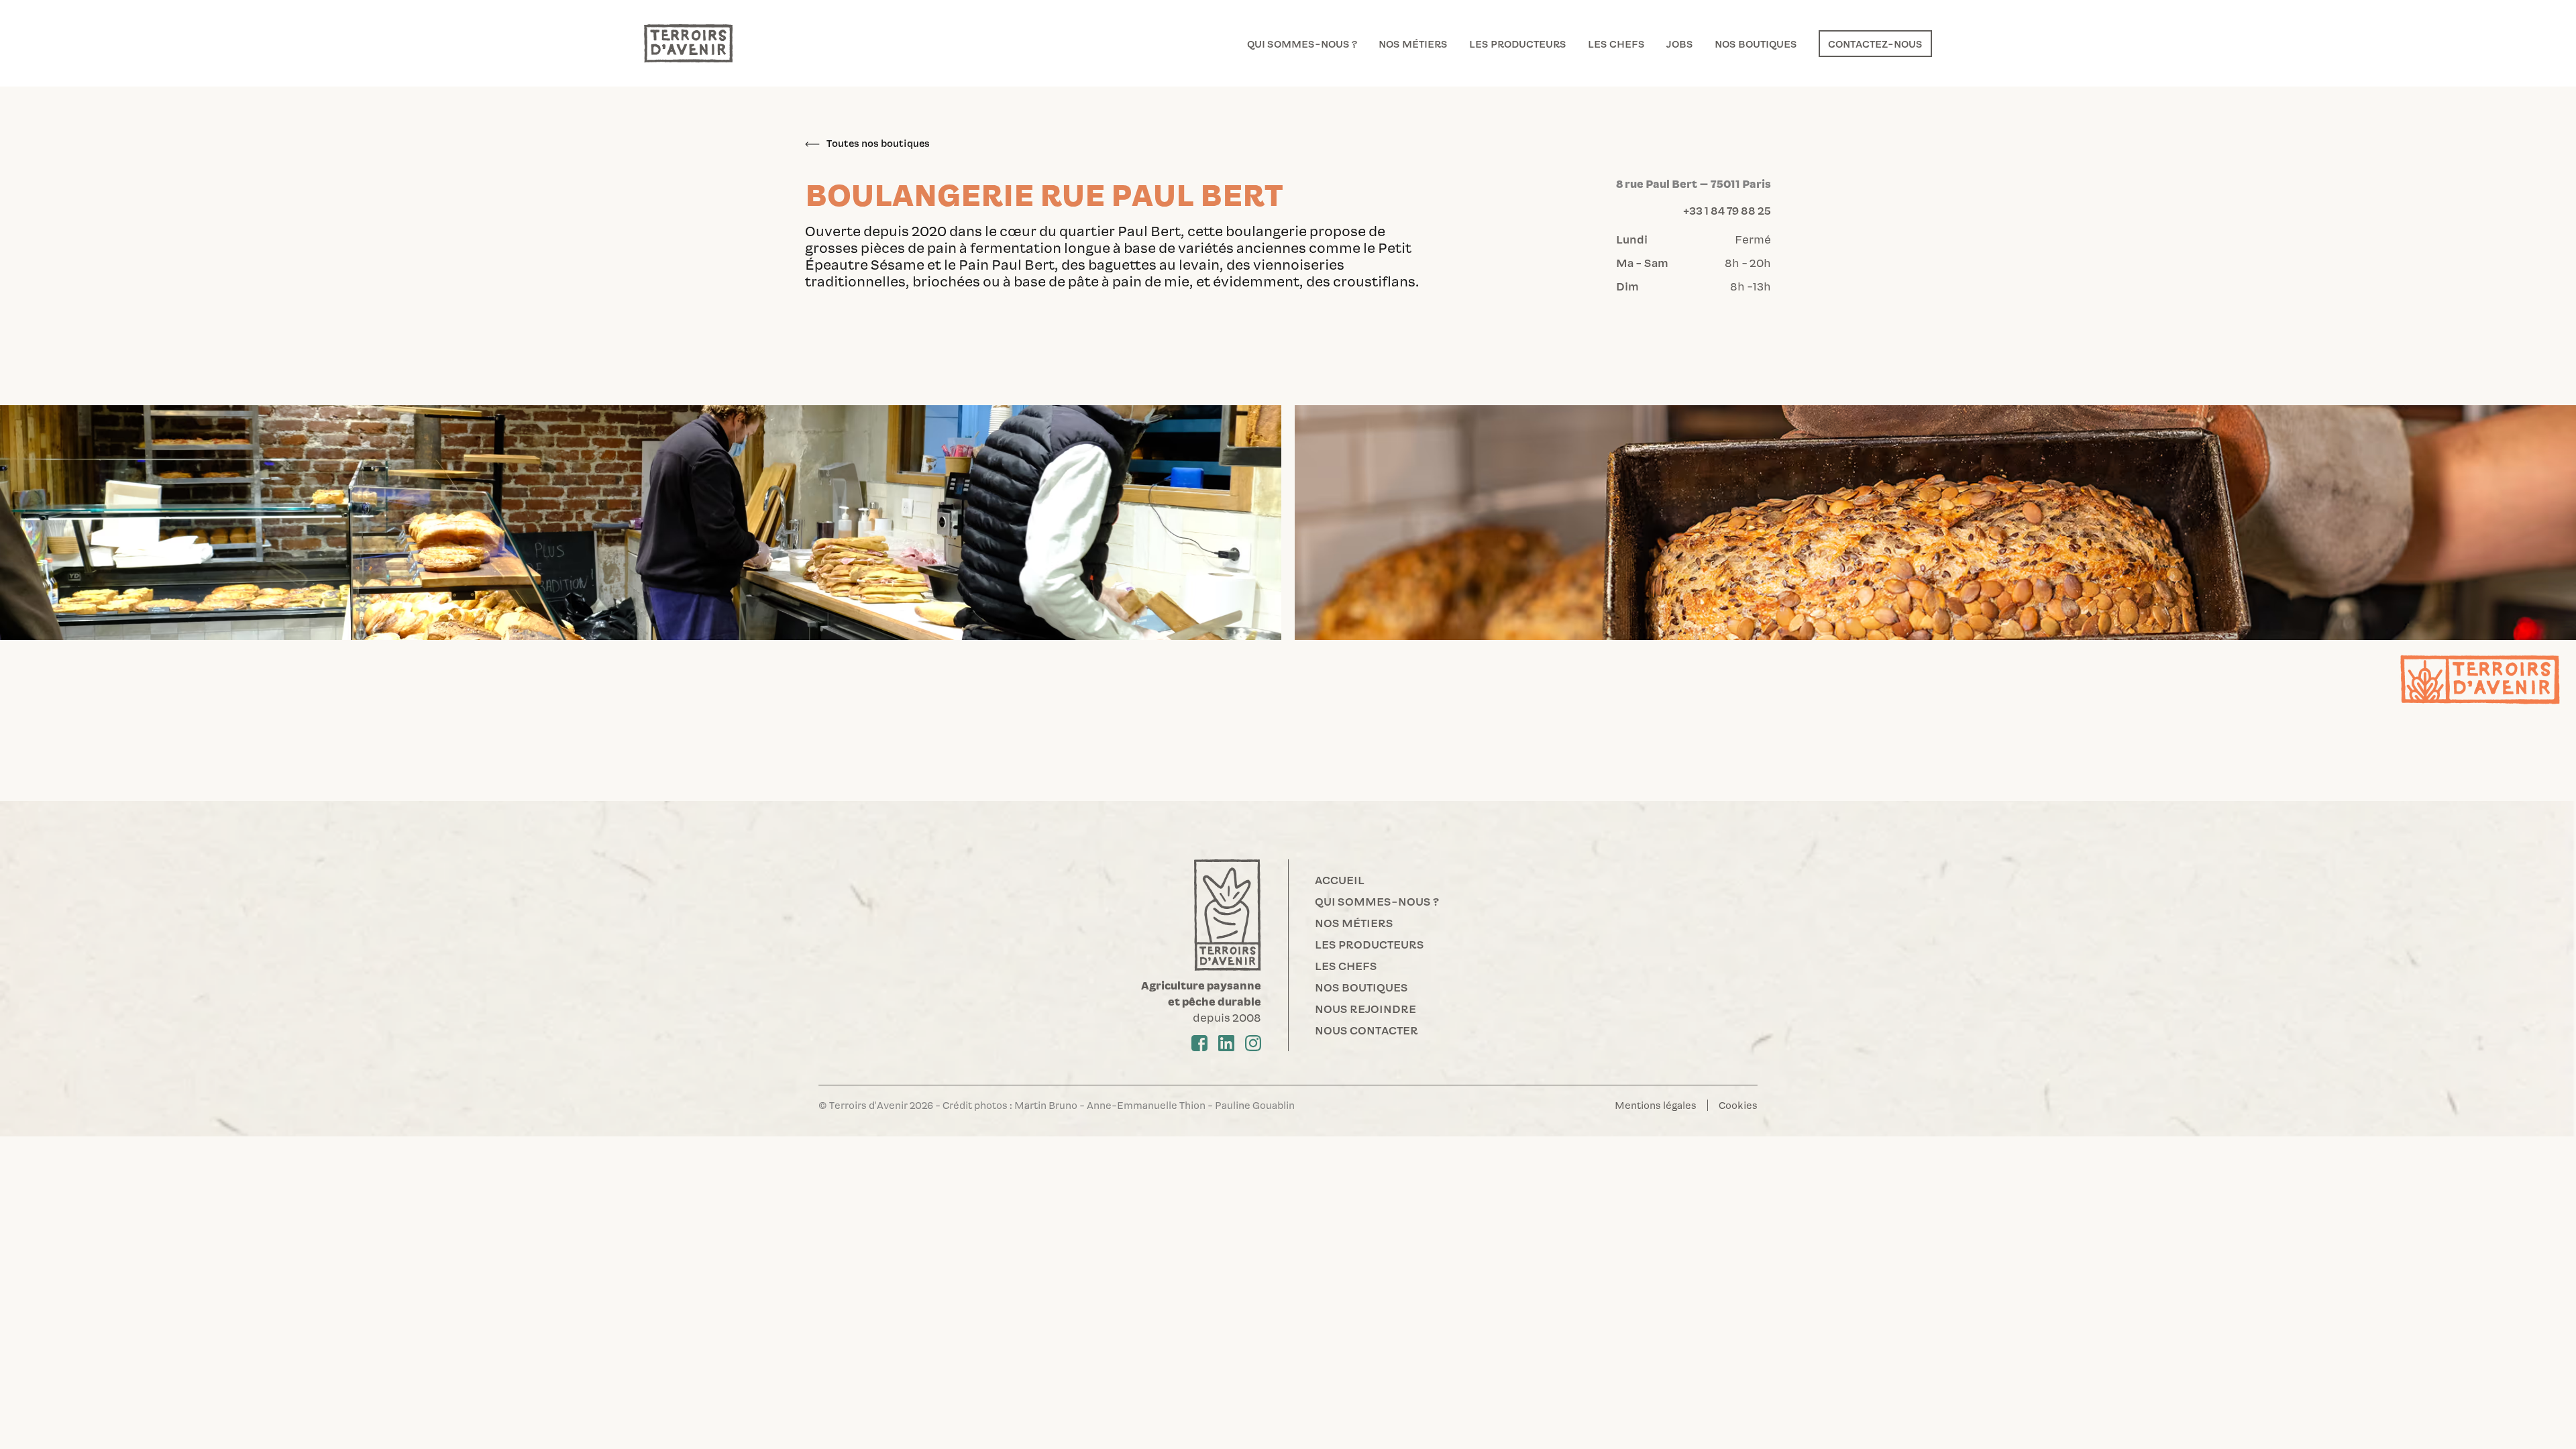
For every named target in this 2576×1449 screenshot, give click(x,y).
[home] (689, 43)
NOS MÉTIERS (1413, 44)
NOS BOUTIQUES (1756, 44)
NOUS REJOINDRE (1365, 1009)
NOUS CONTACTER (1366, 1030)
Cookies (1738, 1105)
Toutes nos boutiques (878, 143)
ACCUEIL (1340, 880)
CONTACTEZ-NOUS (1875, 44)
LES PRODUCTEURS (1518, 44)
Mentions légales (1656, 1105)
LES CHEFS (1616, 44)
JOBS (1680, 44)
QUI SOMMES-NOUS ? (1302, 44)
